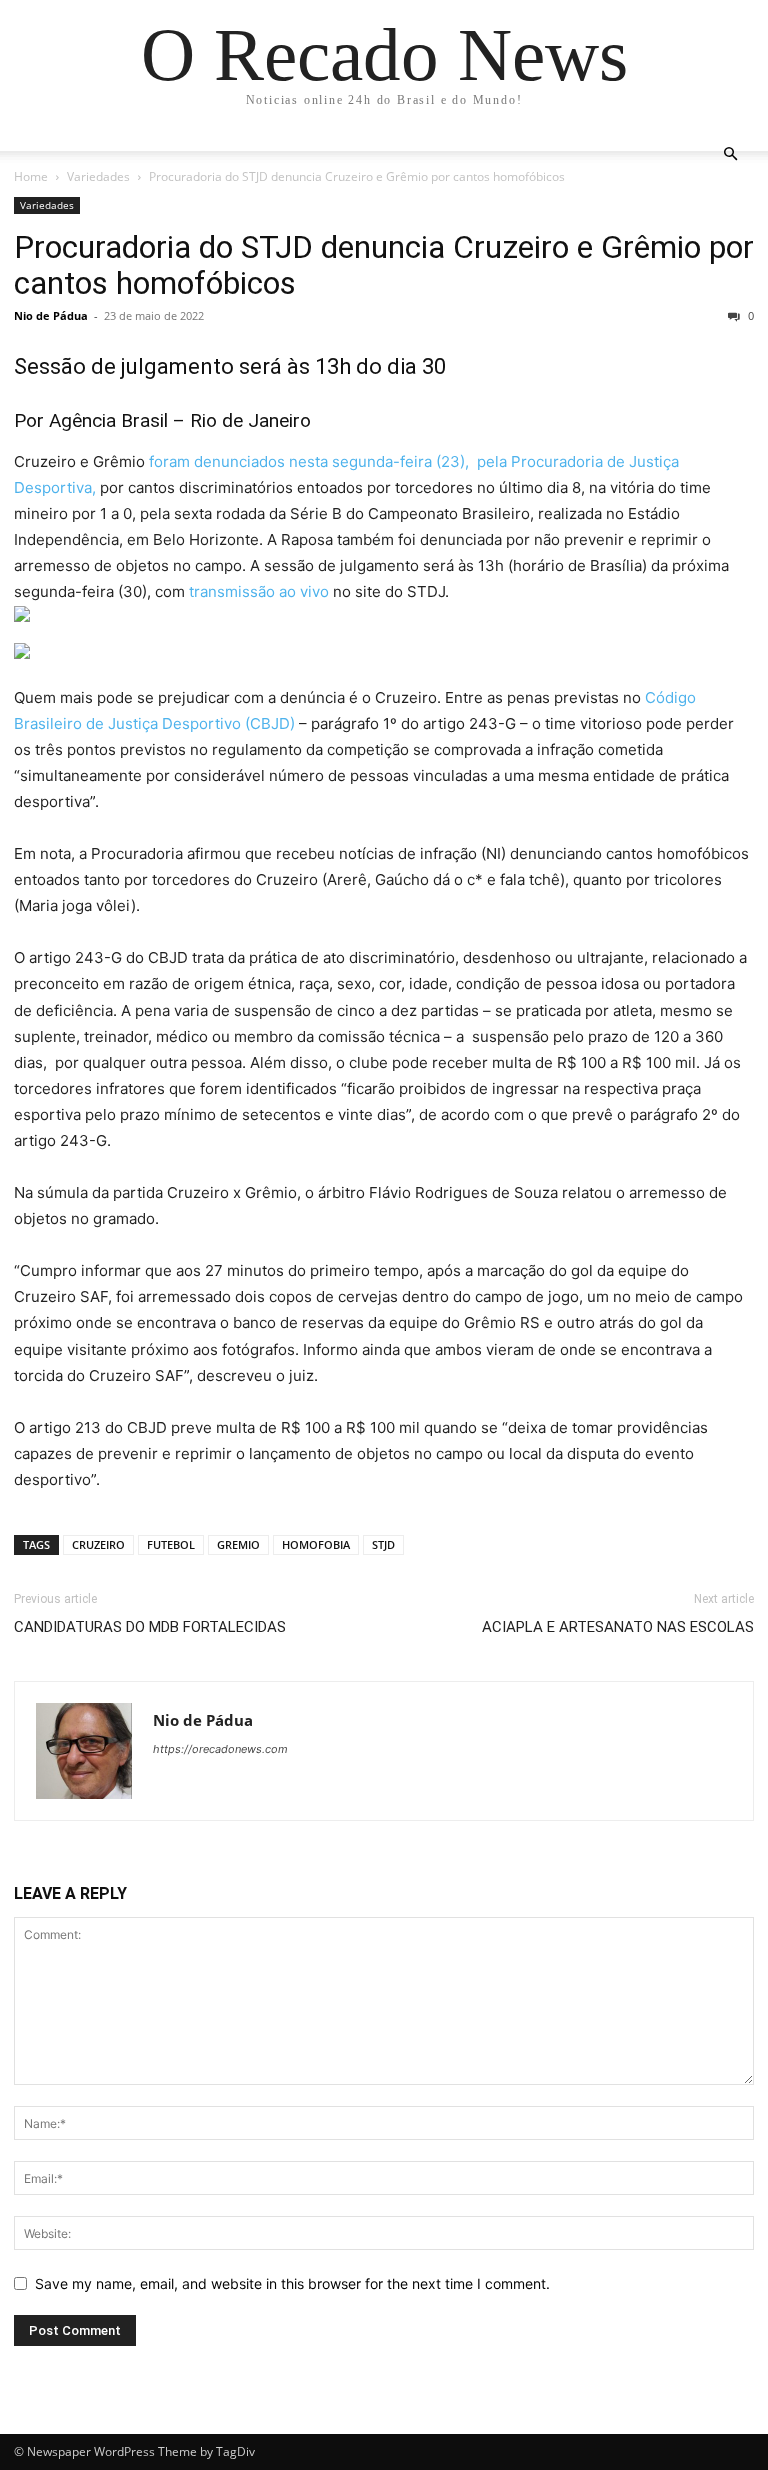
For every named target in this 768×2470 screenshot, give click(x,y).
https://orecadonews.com (220, 1749)
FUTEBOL (171, 1544)
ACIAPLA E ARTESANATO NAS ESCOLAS (618, 1627)
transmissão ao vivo (261, 591)
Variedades (98, 176)
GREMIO (238, 1544)
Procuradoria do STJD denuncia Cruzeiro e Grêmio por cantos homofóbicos (384, 265)
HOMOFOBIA (316, 1544)
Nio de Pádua (51, 315)
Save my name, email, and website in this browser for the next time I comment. (292, 2283)
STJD (383, 1544)
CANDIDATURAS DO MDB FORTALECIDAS (150, 1627)
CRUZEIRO (98, 1544)
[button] (730, 154)
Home (31, 176)
